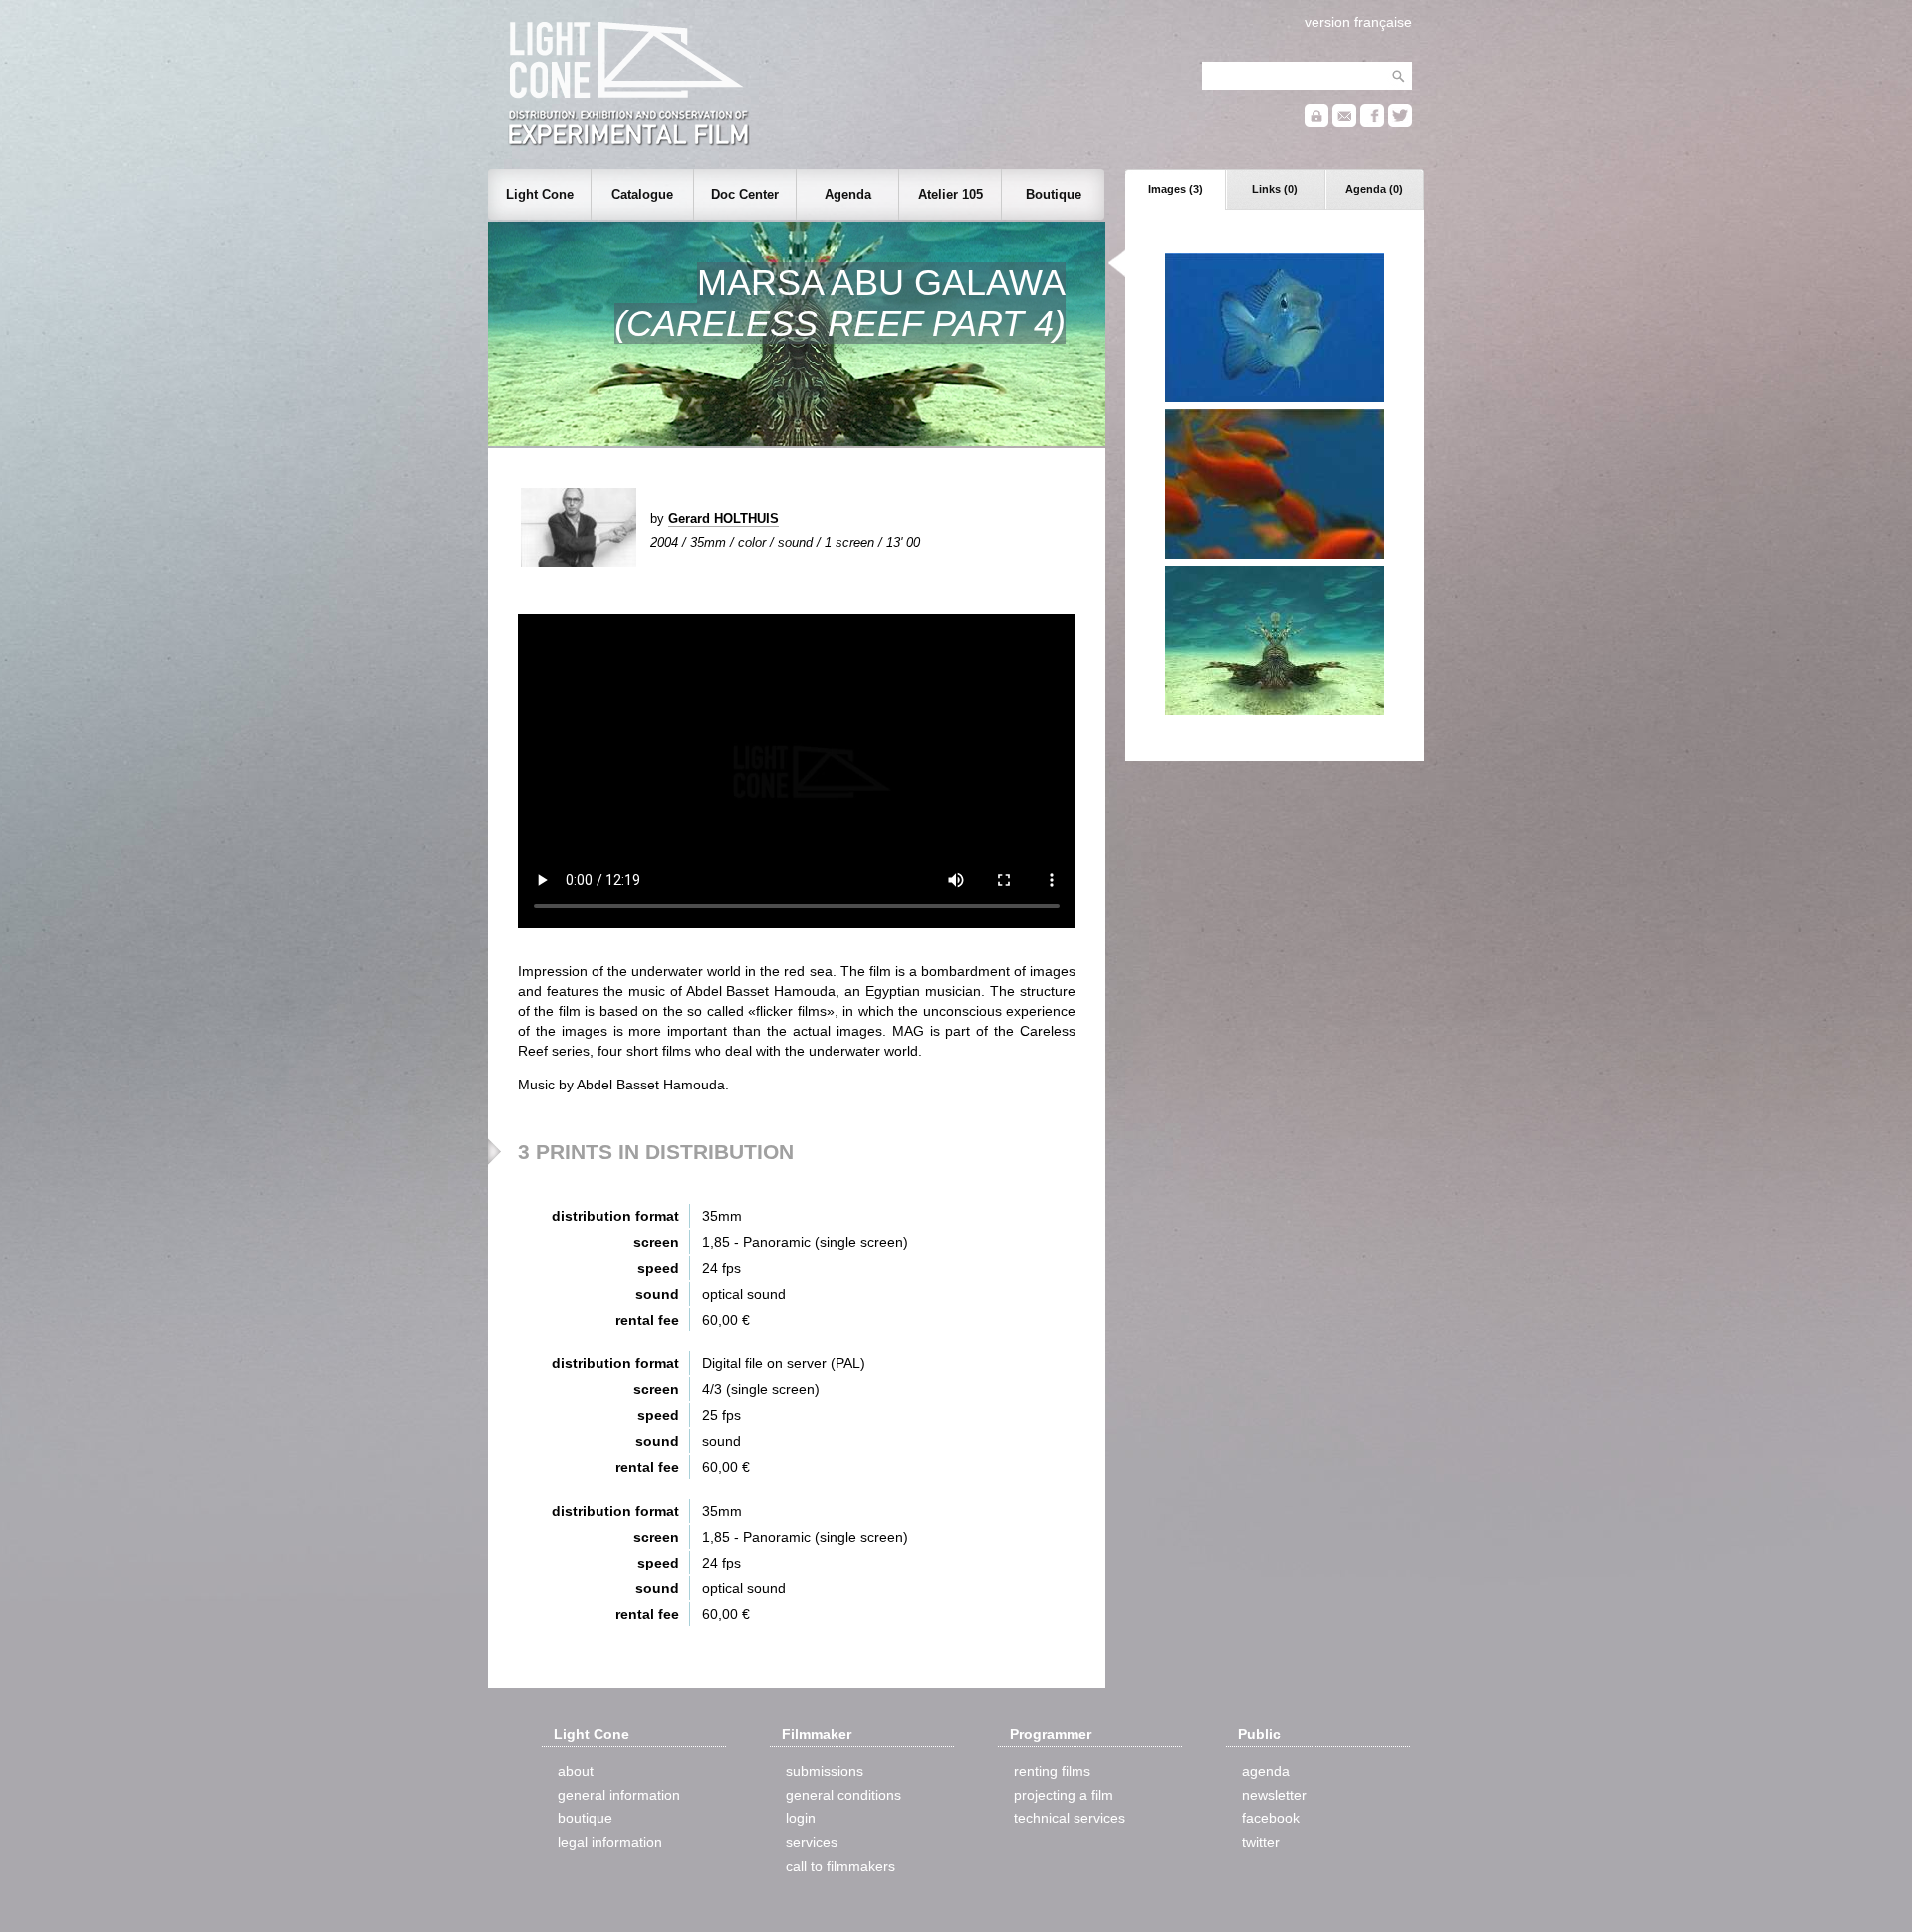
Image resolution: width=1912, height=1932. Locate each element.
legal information (610, 1842)
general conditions (843, 1795)
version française (1358, 22)
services (812, 1842)
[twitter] (1400, 123)
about (576, 1771)
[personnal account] (1316, 123)
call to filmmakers (840, 1866)
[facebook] (1372, 123)
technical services (1070, 1818)
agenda (1266, 1771)
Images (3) (1176, 189)
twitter (1261, 1842)
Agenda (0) (1374, 189)
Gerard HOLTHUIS (723, 518)
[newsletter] (1344, 123)
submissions (825, 1771)
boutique (585, 1818)
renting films (1052, 1771)
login (801, 1818)
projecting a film (1064, 1795)
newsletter (1274, 1795)
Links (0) (1275, 189)
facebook (1271, 1818)
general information (619, 1795)
